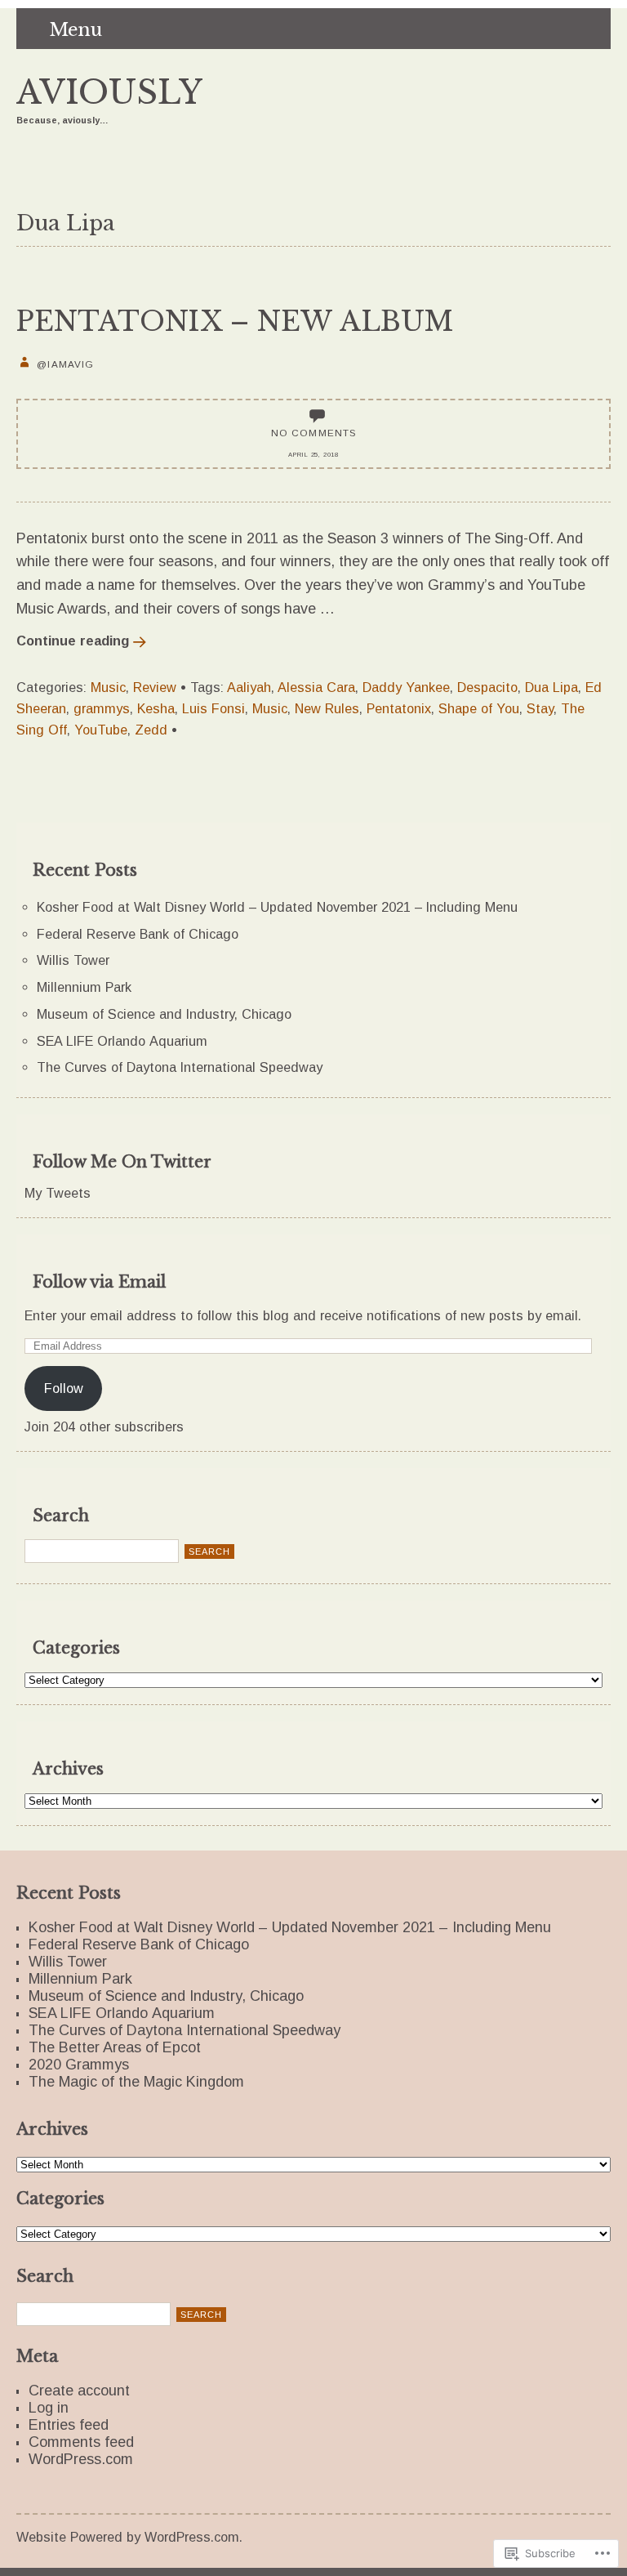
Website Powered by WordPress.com (128, 2537)
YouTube (101, 730)
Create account (79, 2391)
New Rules (327, 708)
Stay (540, 708)
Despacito (487, 687)
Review (155, 687)
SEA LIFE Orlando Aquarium (122, 1041)
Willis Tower (73, 960)
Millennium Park (84, 987)
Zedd (151, 730)
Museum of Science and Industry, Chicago (164, 1014)
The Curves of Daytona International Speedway (180, 1067)
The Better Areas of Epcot (115, 2047)
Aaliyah (249, 687)
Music (108, 687)
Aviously (109, 93)
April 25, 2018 (313, 455)
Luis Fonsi (213, 708)
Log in (49, 2408)
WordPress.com (81, 2459)
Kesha (156, 708)
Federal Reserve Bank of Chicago (138, 934)
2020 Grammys (79, 2065)
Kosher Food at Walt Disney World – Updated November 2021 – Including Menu (277, 907)
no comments (314, 433)
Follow (64, 1388)
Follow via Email (99, 1282)
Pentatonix (399, 708)
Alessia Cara (316, 687)
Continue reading (73, 641)
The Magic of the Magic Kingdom (136, 2082)
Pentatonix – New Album (235, 321)
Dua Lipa (551, 687)
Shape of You (479, 708)
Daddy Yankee (406, 687)
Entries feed (69, 2425)
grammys (102, 708)
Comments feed (81, 2442)
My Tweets (58, 1193)
